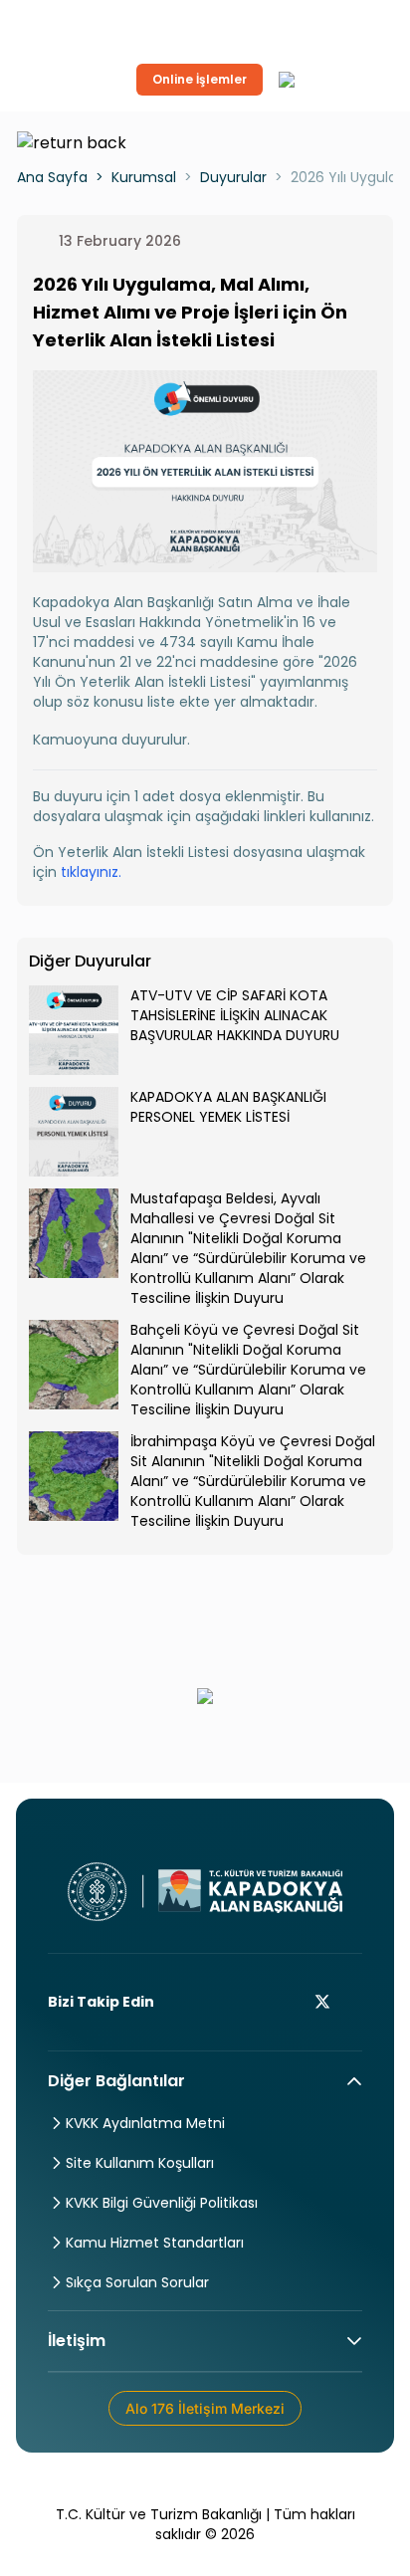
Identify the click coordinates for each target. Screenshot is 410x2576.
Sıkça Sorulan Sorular (137, 2282)
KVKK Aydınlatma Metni (145, 2123)
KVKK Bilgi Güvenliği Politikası (162, 2203)
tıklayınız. (91, 872)
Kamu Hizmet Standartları (155, 2243)
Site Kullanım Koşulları (140, 2163)
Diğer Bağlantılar (116, 2081)
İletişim (77, 2341)
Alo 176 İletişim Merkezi (205, 2408)
